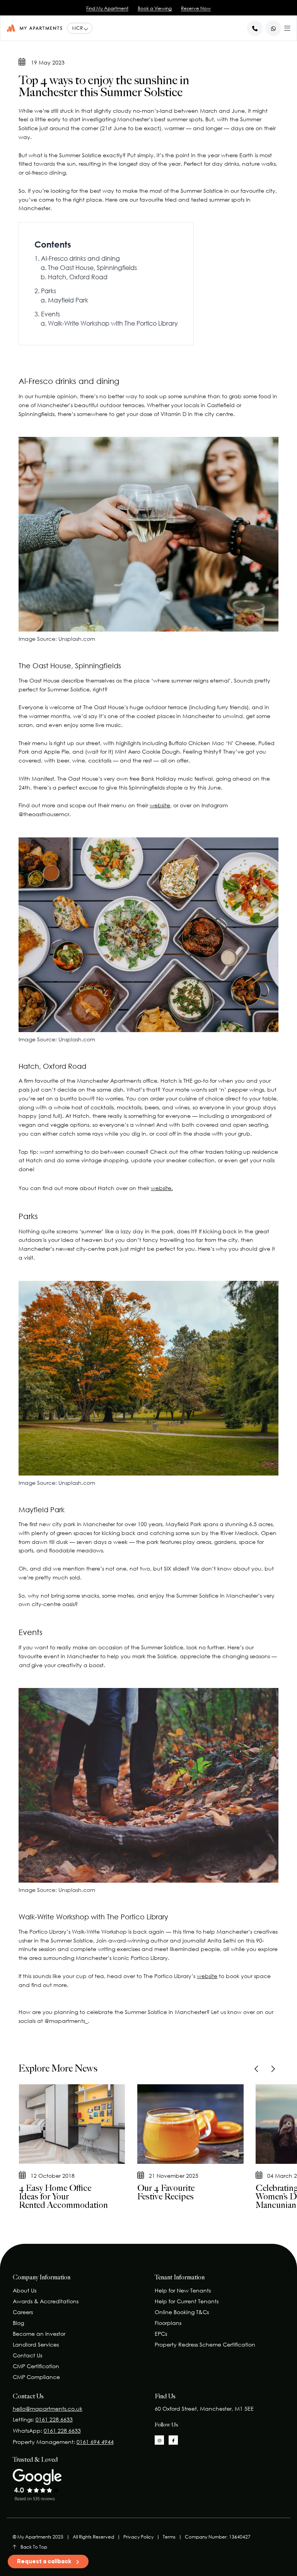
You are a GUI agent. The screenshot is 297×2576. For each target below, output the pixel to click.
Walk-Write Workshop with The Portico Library (113, 323)
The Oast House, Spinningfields (92, 268)
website (160, 805)
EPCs (161, 2334)
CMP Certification (36, 2366)
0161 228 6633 (54, 2419)
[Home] (34, 28)
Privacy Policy (138, 2537)
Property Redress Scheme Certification (205, 2344)
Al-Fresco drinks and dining (80, 258)
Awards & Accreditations (46, 2301)
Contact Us (27, 2355)
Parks (49, 291)
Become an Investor (39, 2334)
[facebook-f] (173, 2440)
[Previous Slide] (257, 2069)
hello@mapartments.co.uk (48, 2409)
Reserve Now (196, 8)
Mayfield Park (68, 300)
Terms (169, 2537)
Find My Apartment (107, 8)
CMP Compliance (36, 2377)
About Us (25, 2290)
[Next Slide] (272, 2069)
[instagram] (159, 2440)
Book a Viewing (155, 8)
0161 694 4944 (95, 2442)
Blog (18, 2323)
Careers (23, 2312)
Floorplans (168, 2323)
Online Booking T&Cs (182, 2312)
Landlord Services (36, 2344)
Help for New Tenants (183, 2290)
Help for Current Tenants (187, 2301)
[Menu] (287, 27)
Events (50, 314)
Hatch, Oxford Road (78, 277)
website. (162, 1188)
